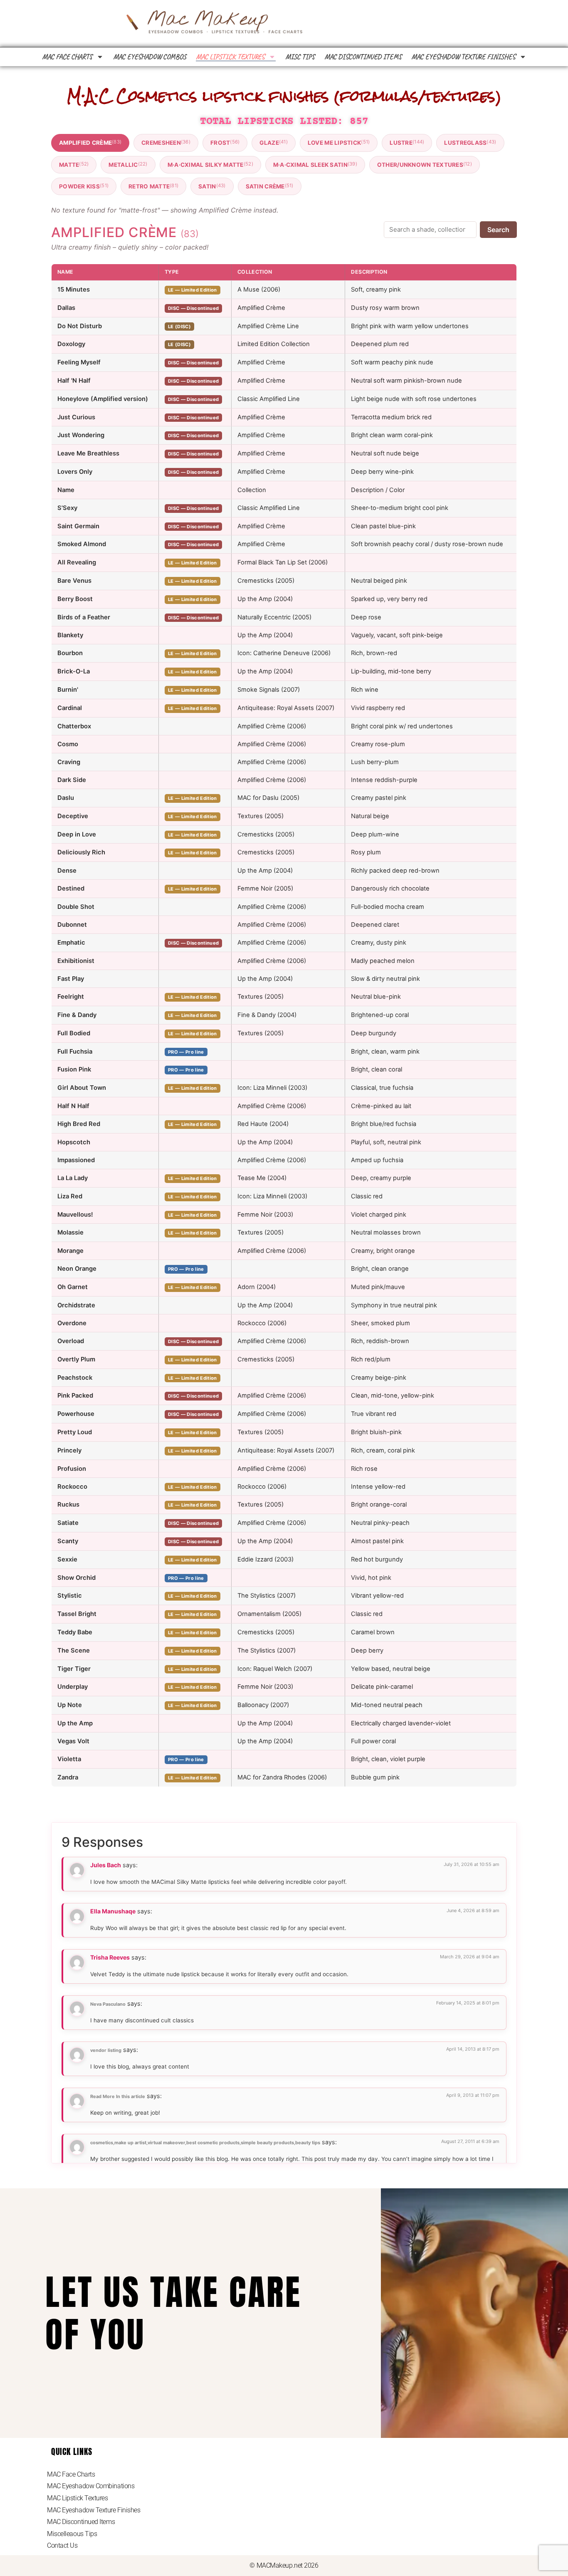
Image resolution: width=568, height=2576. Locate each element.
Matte (74, 165)
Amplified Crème (90, 142)
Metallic (128, 165)
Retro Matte (153, 186)
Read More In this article (118, 2096)
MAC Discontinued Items (363, 57)
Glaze (273, 142)
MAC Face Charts (67, 57)
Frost (225, 142)
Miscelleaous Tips (72, 2534)
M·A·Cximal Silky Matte (210, 165)
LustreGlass (470, 142)
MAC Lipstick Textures (230, 57)
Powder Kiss (84, 186)
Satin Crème (270, 186)
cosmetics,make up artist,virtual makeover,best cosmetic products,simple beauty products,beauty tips (205, 2143)
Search (498, 230)
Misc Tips (300, 57)
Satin (212, 186)
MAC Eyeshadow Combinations (91, 2486)
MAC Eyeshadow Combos (150, 57)
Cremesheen (166, 142)
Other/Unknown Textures (425, 165)
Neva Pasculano (108, 2004)
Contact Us (62, 2545)
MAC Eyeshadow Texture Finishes (463, 57)
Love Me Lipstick (339, 142)
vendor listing (106, 2050)
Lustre (407, 142)
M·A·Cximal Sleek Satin (315, 165)
